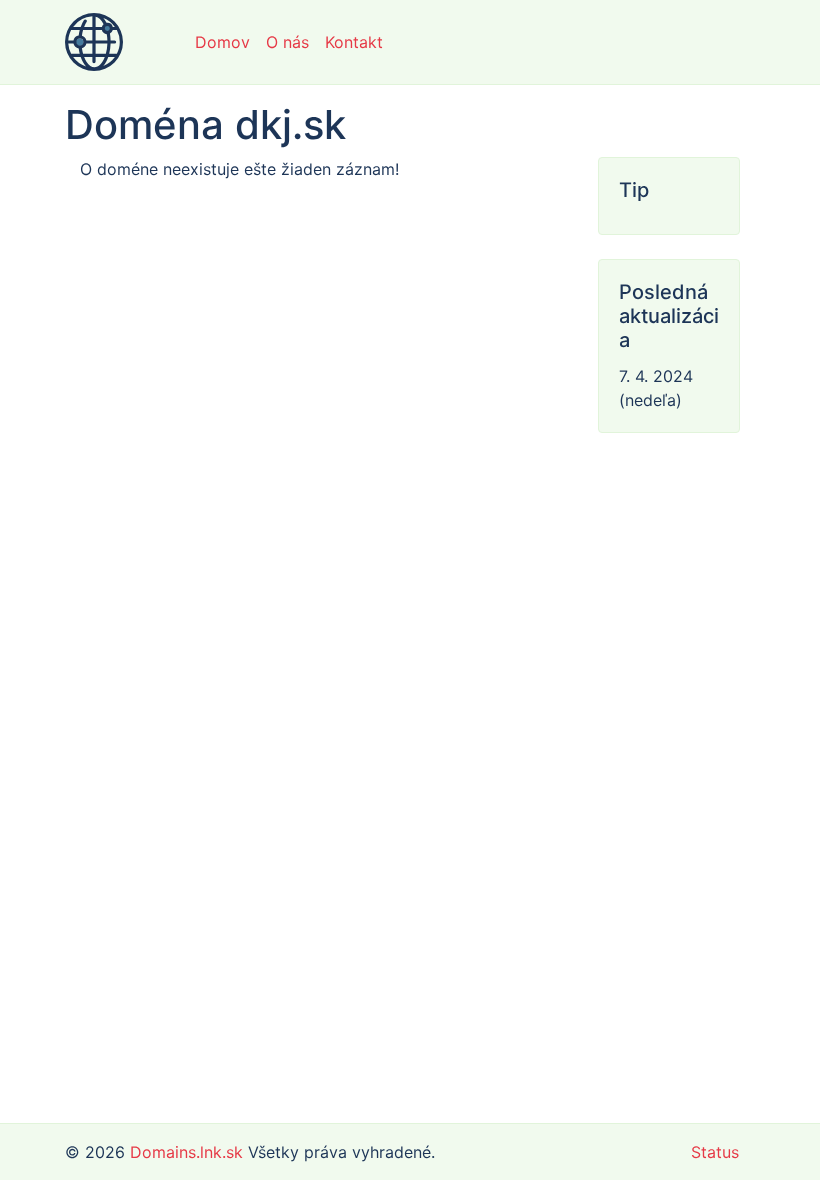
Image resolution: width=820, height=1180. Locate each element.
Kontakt (354, 42)
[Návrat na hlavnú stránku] (94, 42)
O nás (287, 42)
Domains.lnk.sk (186, 1152)
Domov (222, 42)
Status (715, 1152)
